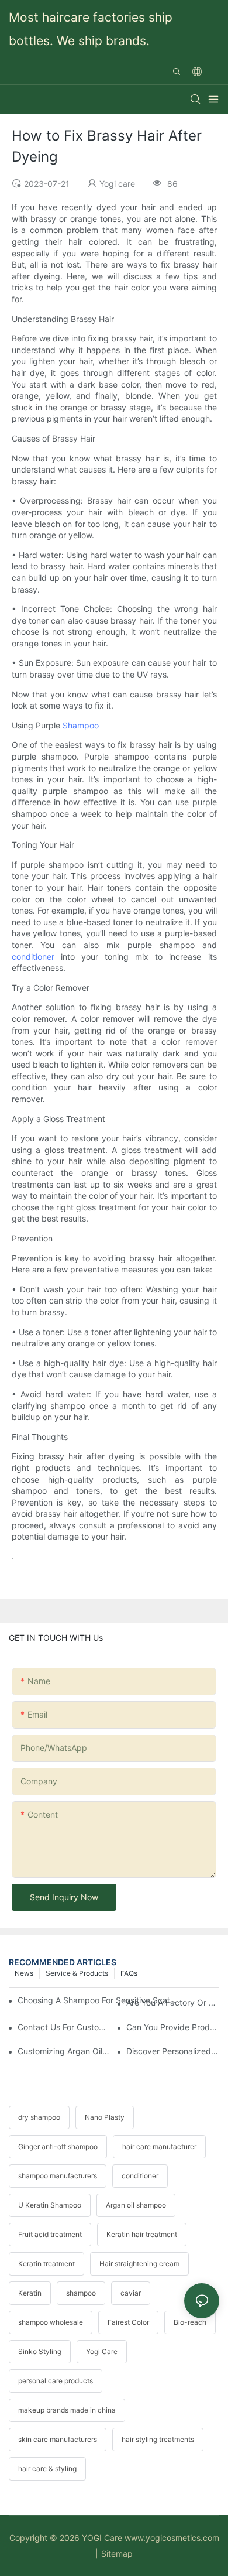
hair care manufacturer (159, 2146)
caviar (131, 2293)
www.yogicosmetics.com (172, 2538)
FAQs (129, 1973)
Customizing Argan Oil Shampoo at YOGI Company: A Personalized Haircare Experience (64, 2051)
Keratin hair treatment (142, 2234)
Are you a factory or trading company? (173, 2002)
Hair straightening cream (139, 2264)
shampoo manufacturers (58, 2176)
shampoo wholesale (51, 2322)
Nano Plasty (105, 2117)
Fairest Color (128, 2322)
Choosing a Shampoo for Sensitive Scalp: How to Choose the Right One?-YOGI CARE (98, 2000)
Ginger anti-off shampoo (58, 2146)
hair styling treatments (158, 2439)
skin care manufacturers (58, 2439)
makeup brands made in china (67, 2410)
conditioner (33, 957)
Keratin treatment (46, 2264)
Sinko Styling (40, 2351)
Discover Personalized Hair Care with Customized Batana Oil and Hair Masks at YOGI (173, 2051)
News (24, 1973)
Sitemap (117, 2553)
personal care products (56, 2381)
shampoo (81, 2293)
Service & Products (77, 1973)
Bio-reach (190, 2322)
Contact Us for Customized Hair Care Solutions (64, 2027)
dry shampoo (39, 2117)
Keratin (30, 2293)
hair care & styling (47, 2469)
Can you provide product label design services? (173, 2027)
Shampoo (81, 725)
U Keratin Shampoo (50, 2205)
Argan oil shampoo (136, 2205)
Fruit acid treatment (50, 2234)
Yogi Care (102, 2351)
